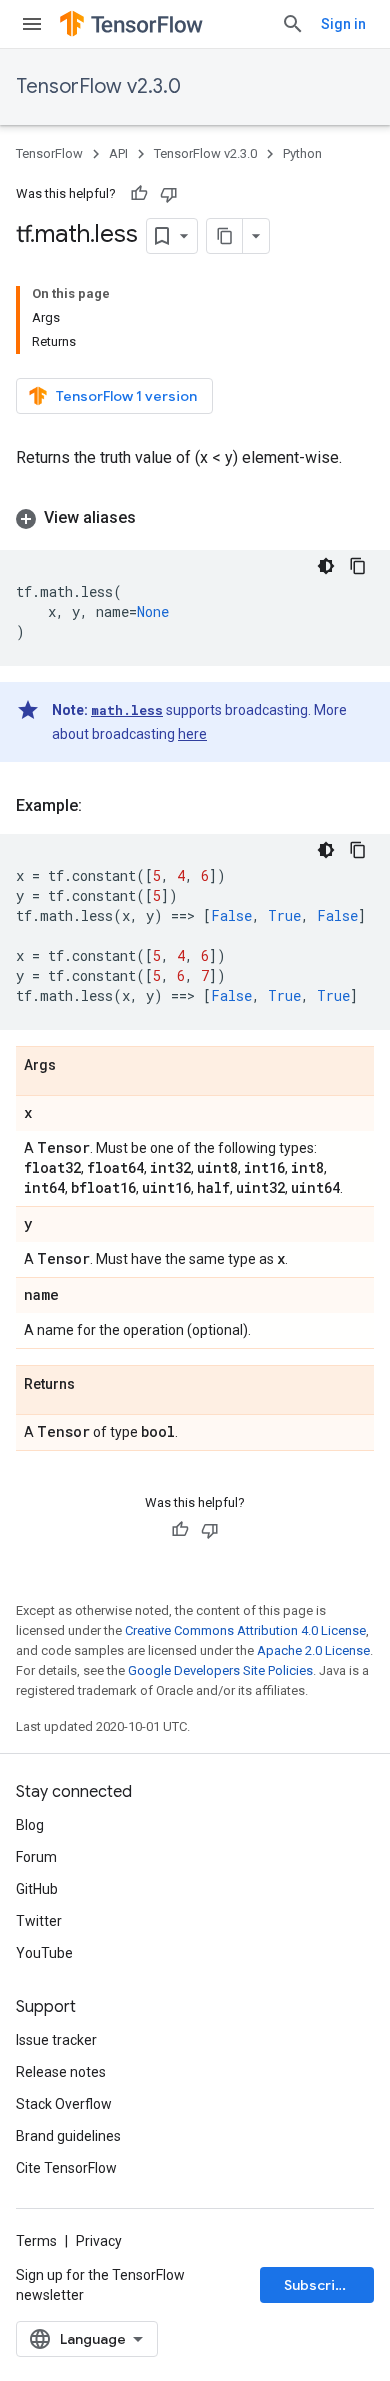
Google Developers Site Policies (220, 1670)
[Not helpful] (169, 194)
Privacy (99, 2241)
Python (302, 153)
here (192, 734)
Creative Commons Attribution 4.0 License (245, 1630)
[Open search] (293, 24)
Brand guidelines (68, 2136)
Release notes (61, 2072)
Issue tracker (56, 2040)
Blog (30, 1825)
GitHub (37, 1889)
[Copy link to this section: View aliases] (156, 518)
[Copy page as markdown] (225, 236)
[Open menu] (32, 24)
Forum (36, 1857)
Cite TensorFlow (66, 2168)
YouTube (44, 1953)
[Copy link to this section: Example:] (102, 806)
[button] (195, 518)
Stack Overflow (64, 2104)
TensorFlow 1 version (126, 396)
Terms (36, 2241)
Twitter (39, 1921)
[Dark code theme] (326, 566)
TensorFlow (49, 153)
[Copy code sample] (358, 566)
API (118, 153)
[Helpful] (139, 194)
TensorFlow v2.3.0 (98, 86)
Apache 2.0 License (313, 1650)
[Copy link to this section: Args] (76, 1066)
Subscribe (318, 2285)
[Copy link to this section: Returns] (95, 1385)
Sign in (343, 24)
